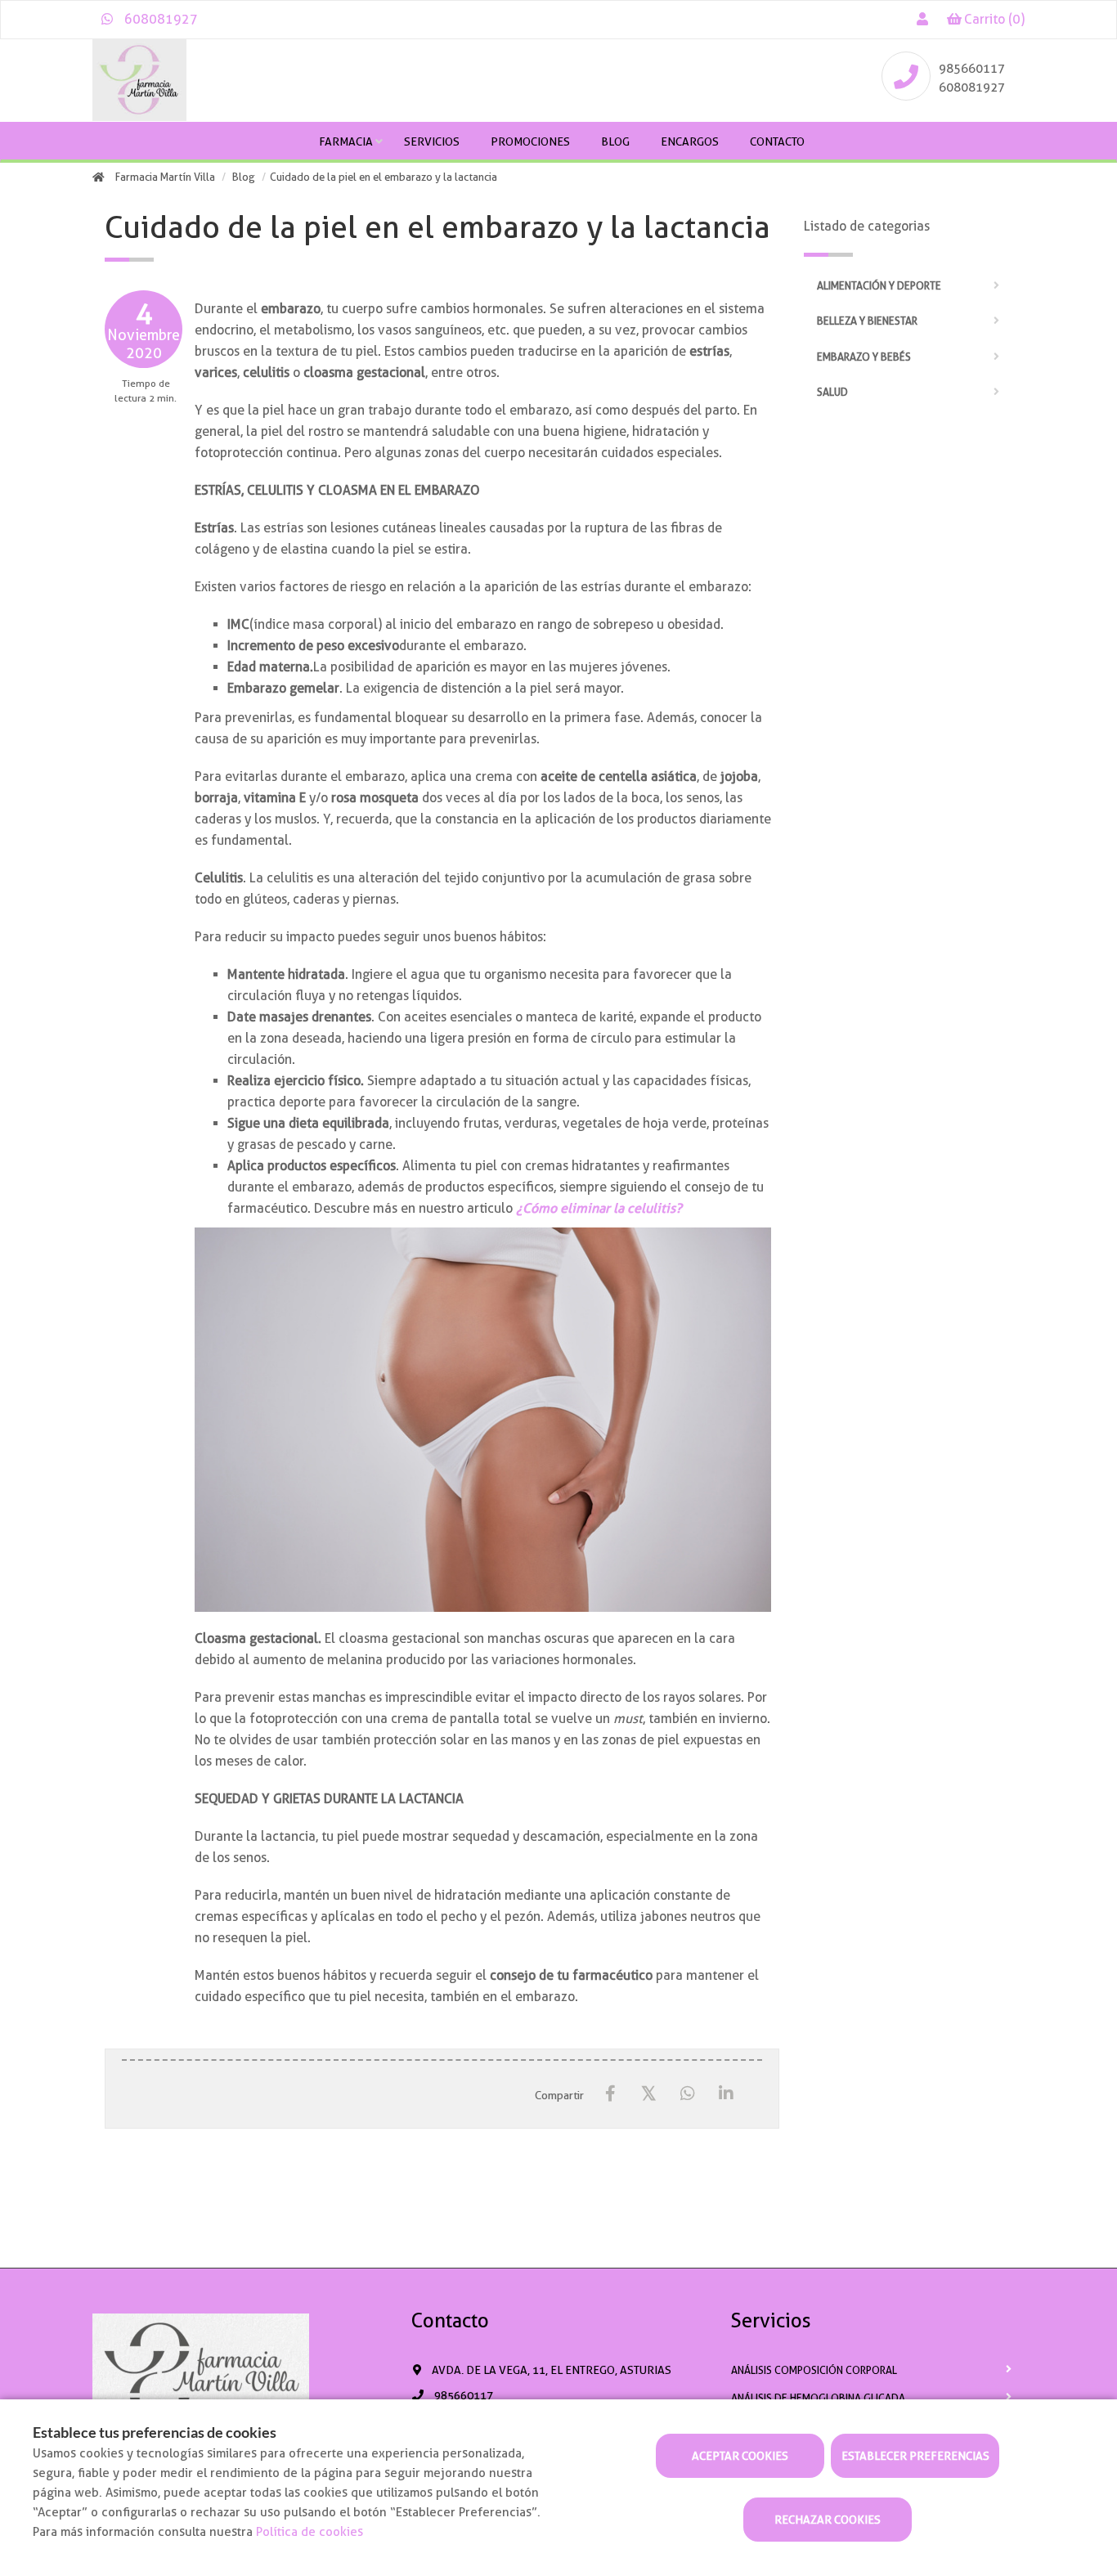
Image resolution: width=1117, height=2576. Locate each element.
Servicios (432, 141)
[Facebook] (610, 2094)
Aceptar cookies (740, 2456)
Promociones (530, 141)
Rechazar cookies (828, 2520)
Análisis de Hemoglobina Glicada (818, 2398)
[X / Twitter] (649, 2093)
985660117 (972, 69)
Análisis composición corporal (814, 2370)
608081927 (159, 19)
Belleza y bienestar (867, 321)
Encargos (690, 141)
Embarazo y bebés (864, 357)
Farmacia (346, 141)
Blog (615, 141)
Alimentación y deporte (879, 286)
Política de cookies (310, 2532)
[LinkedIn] (726, 2094)
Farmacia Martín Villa (165, 177)
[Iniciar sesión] (922, 19)
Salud (832, 392)
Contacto (777, 141)
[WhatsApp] (687, 2094)
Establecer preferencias (915, 2456)
